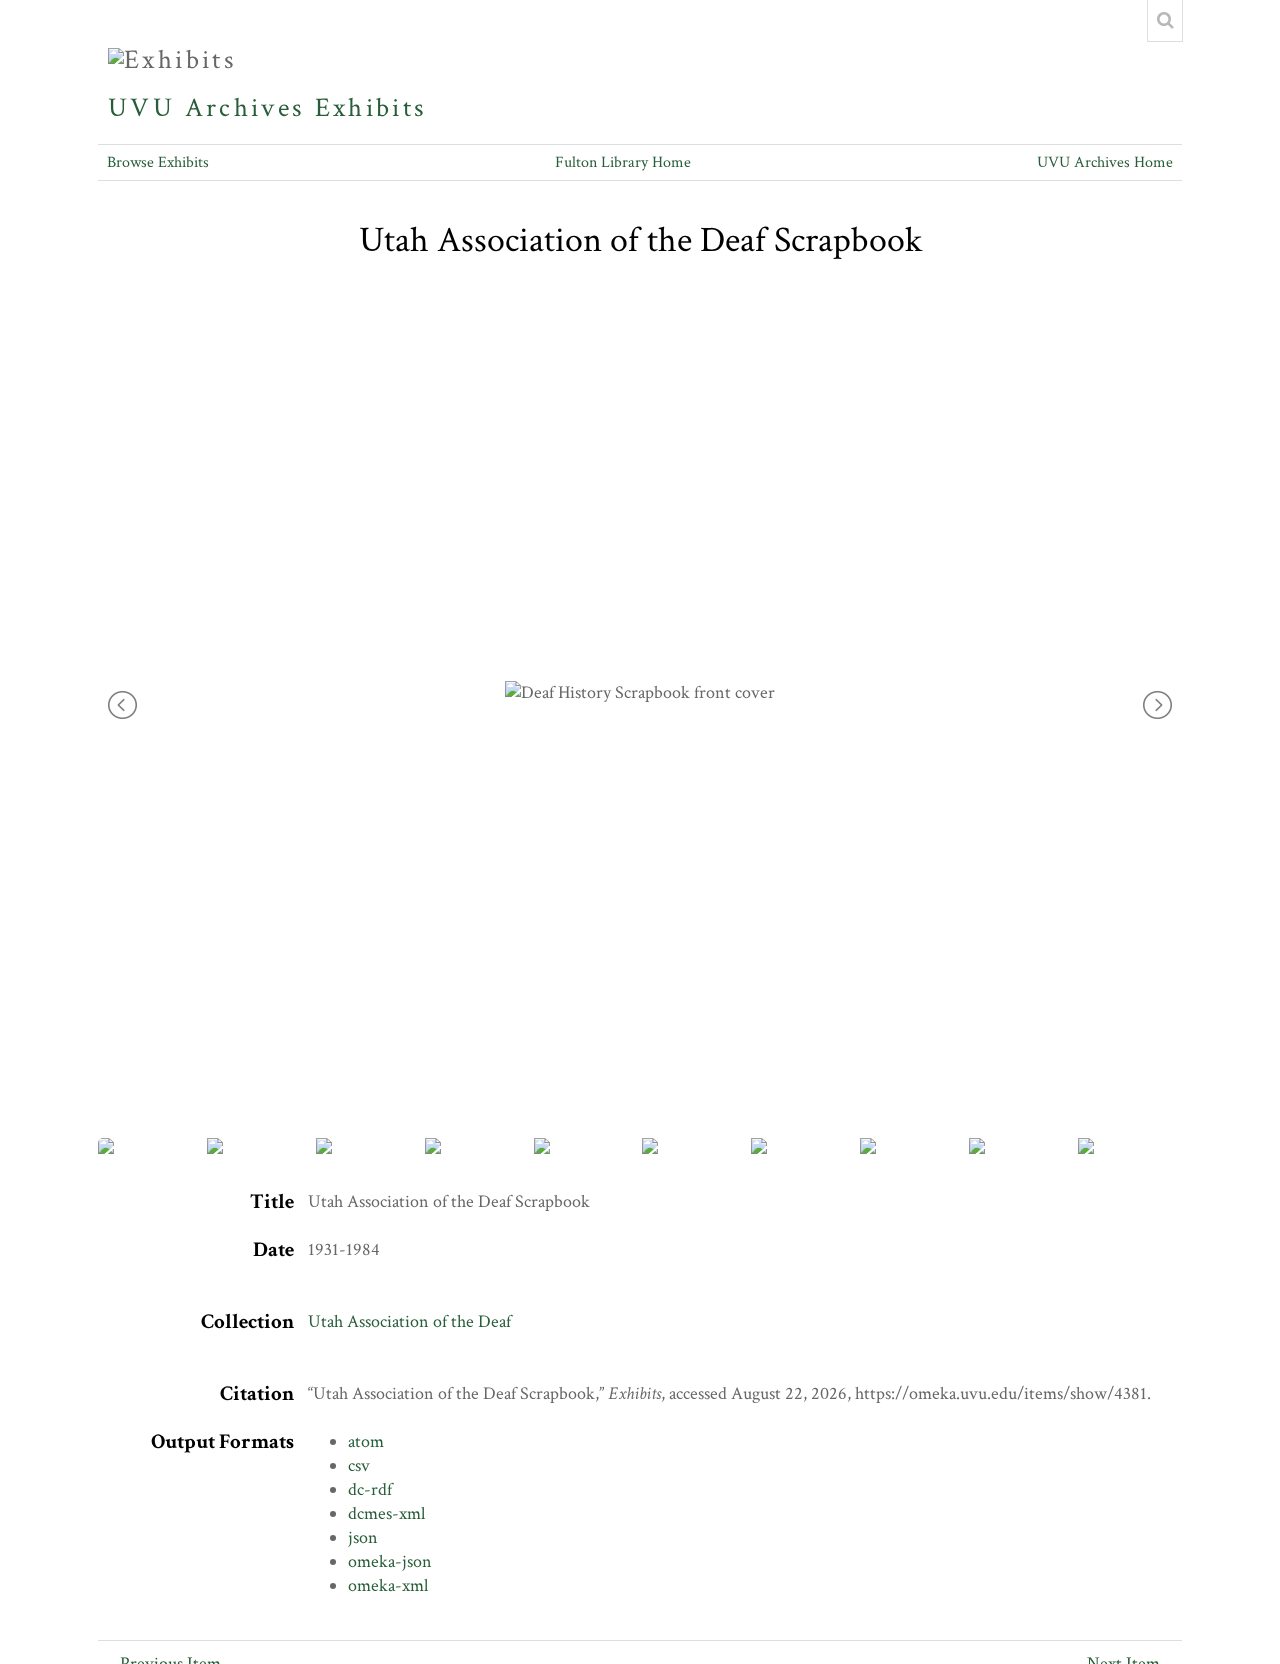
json (363, 1537)
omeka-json (390, 1561)
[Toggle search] (1165, 21)
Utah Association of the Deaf (409, 1321)
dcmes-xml (386, 1513)
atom (366, 1441)
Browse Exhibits (158, 162)
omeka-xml (388, 1585)
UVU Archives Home (1105, 162)
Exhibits (371, 108)
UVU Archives (206, 108)
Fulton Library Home (623, 162)
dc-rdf (370, 1489)
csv (359, 1465)
